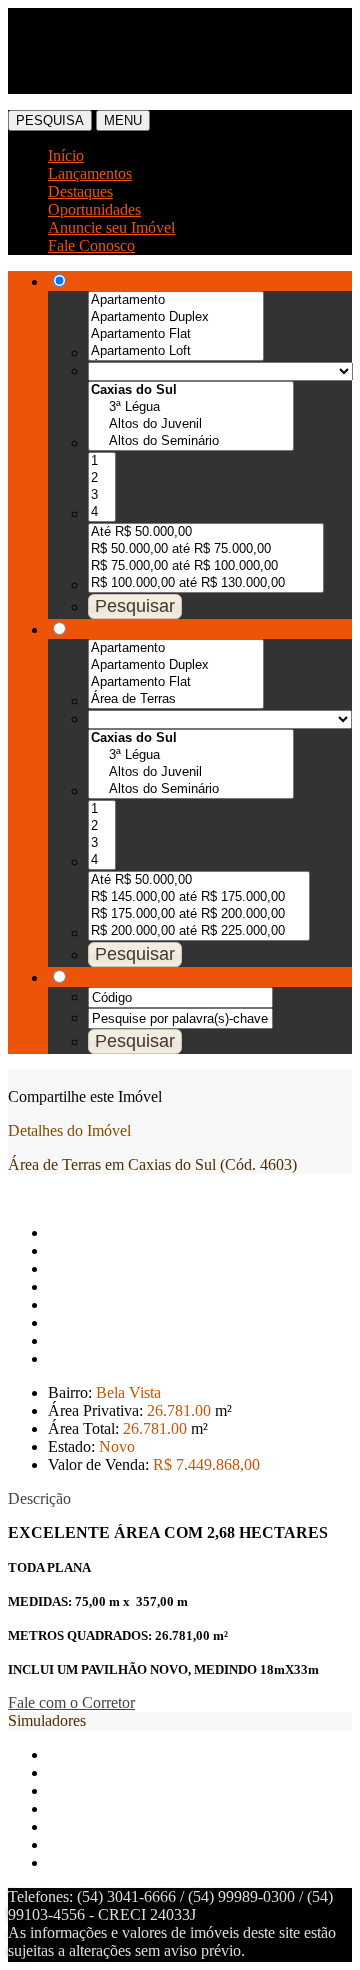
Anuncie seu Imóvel (111, 227)
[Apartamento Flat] (176, 334)
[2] (102, 478)
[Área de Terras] (176, 699)
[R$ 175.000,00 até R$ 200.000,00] (199, 914)
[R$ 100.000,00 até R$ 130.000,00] (206, 583)
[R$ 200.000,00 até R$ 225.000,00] (199, 931)
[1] (102, 461)
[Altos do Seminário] (191, 441)
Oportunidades (94, 209)
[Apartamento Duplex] (176, 317)
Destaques (80, 191)
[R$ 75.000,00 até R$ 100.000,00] (206, 566)
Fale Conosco (91, 245)
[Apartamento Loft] (176, 351)
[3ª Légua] (191, 407)
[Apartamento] (176, 300)
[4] (102, 512)
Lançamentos (90, 173)
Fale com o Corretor (71, 1702)
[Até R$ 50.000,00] (206, 532)
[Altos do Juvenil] (191, 424)
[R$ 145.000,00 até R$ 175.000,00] (199, 897)
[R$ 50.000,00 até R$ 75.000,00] (206, 549)
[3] (102, 495)
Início (66, 155)
